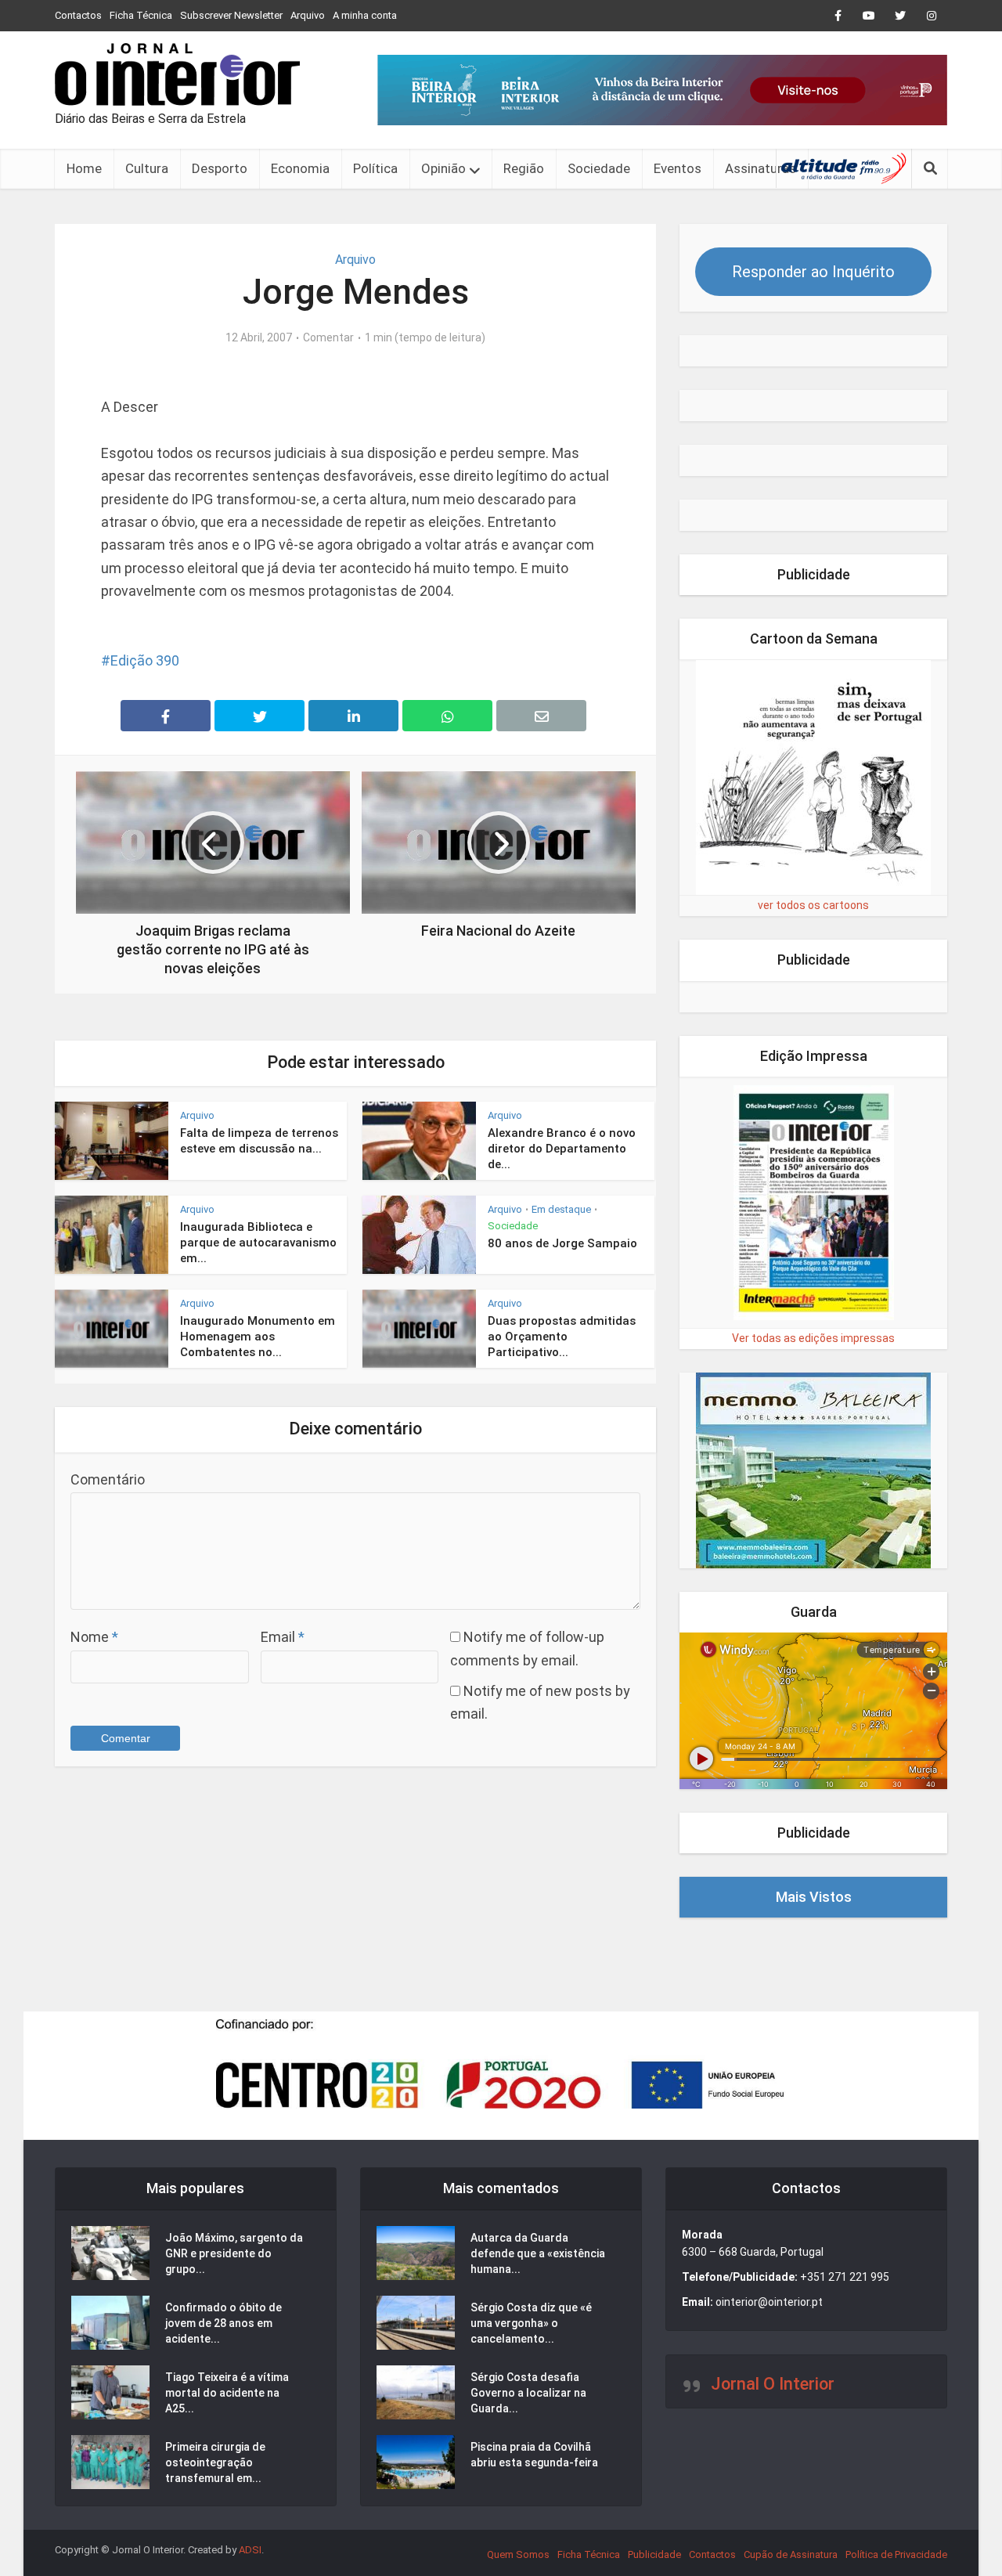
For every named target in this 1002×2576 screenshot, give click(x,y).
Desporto (220, 168)
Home (84, 168)
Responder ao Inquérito (813, 272)
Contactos (78, 15)
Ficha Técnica (141, 15)
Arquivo (308, 15)
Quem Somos (518, 2554)
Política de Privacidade (896, 2554)
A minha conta (365, 15)
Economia (300, 168)
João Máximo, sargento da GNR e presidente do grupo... (234, 2253)
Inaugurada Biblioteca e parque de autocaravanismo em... (258, 1243)
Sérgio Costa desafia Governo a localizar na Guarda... (528, 2393)
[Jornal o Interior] (177, 74)
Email (283, 1637)
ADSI (250, 2550)
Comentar (328, 337)
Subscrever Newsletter (231, 15)
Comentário (108, 1479)
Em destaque (561, 1209)
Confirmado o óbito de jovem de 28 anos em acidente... (223, 2323)
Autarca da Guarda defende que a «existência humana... (538, 2253)
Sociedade (599, 168)
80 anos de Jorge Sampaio (562, 1243)
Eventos (678, 168)
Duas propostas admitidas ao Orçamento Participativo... (562, 1337)
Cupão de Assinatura (791, 2554)
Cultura (147, 168)
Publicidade (654, 2554)
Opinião (443, 168)
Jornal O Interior (773, 2384)
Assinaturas (761, 168)
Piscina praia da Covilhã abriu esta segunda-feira (534, 2455)
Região (524, 168)
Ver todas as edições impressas (813, 1338)
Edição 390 (145, 660)
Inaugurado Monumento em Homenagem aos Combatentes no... (258, 1337)
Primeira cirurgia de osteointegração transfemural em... (215, 2462)
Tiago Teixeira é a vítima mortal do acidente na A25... (227, 2393)
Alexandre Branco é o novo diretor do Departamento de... (562, 1149)
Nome (94, 1637)
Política (375, 168)
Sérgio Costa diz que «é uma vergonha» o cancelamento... (531, 2323)
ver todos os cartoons (813, 905)
